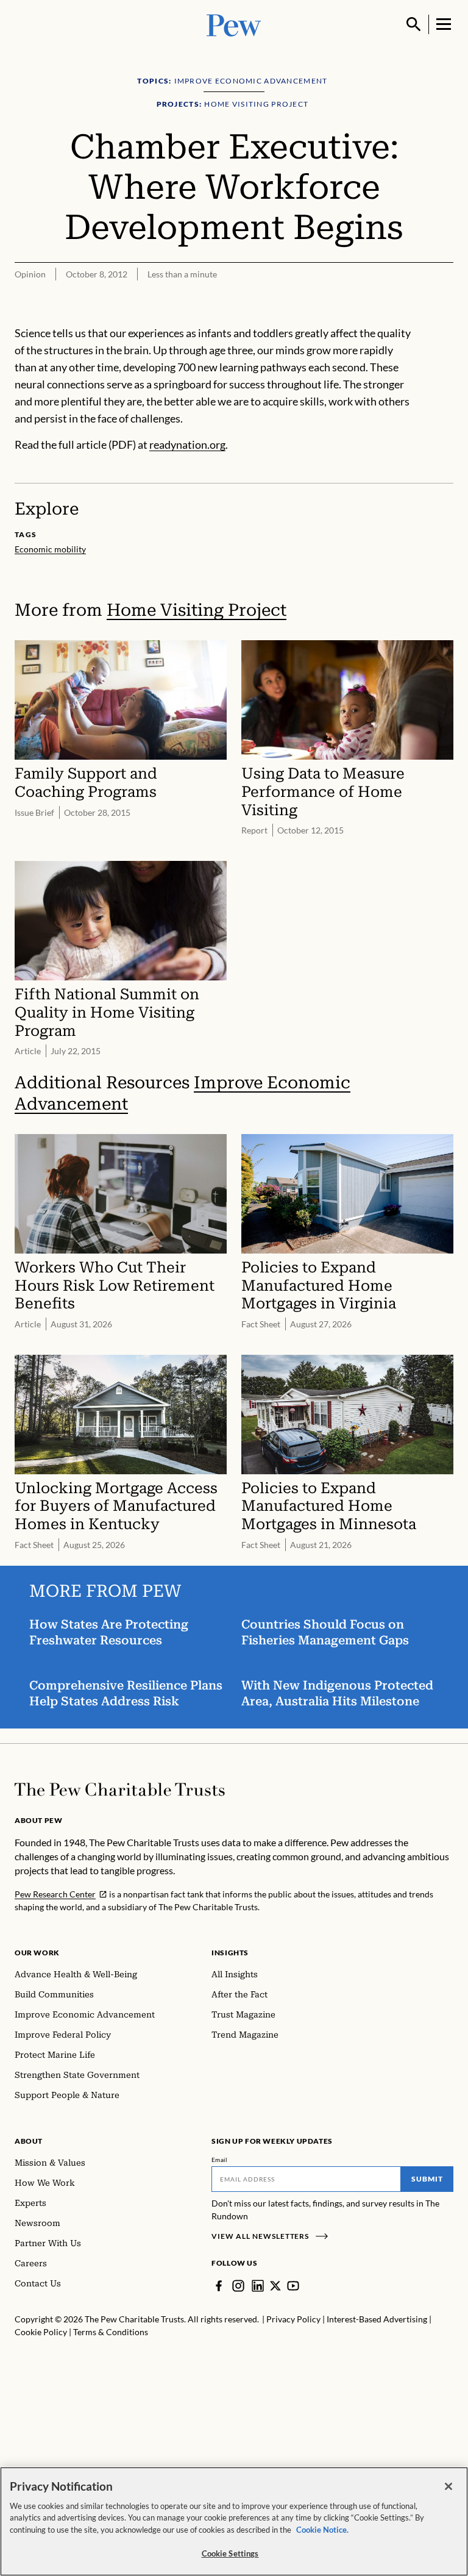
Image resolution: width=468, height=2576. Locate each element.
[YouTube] (293, 2286)
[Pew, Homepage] (234, 24)
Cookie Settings (230, 2553)
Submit (427, 2179)
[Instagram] (238, 2286)
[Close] (448, 2486)
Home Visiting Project (197, 610)
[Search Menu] (414, 24)
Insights (230, 1953)
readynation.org (187, 444)
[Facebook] (219, 2286)
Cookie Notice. (322, 2530)
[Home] (120, 1789)
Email (220, 2160)
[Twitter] (275, 2286)
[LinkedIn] (258, 2286)
